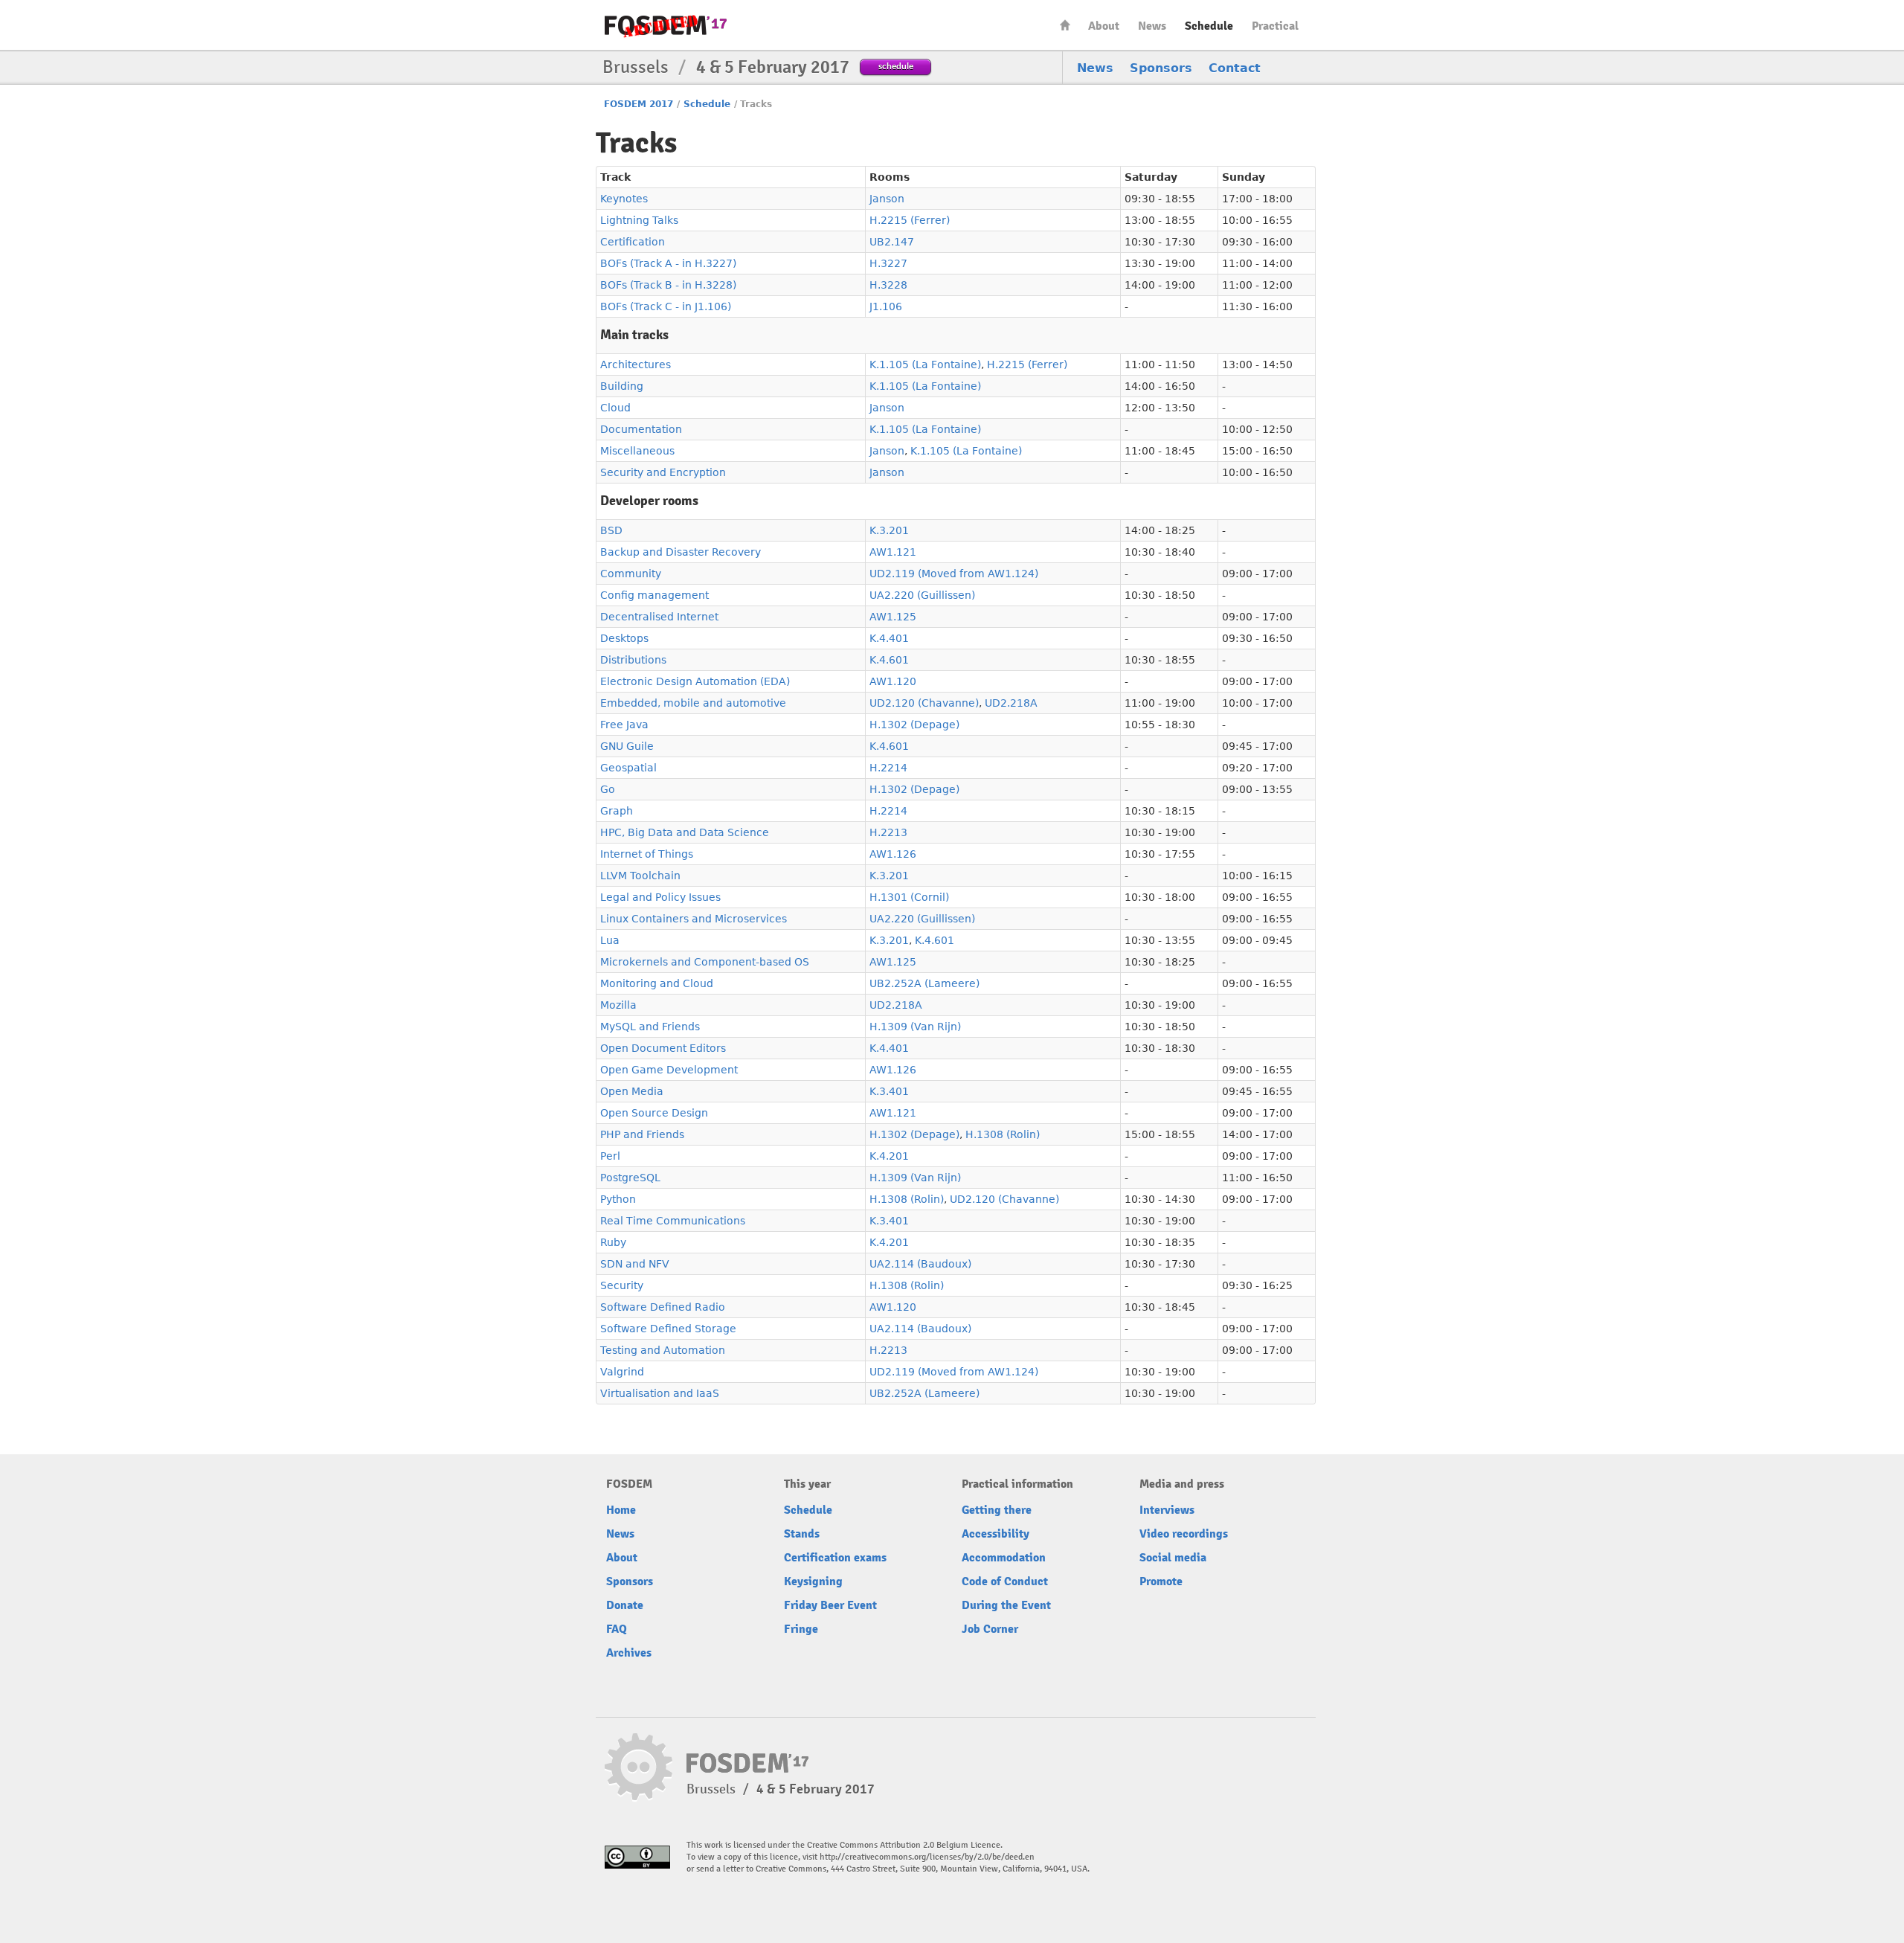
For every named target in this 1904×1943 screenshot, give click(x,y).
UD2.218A (1011, 703)
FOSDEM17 (666, 26)
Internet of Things (647, 854)
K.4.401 (889, 638)
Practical (1275, 26)
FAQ (617, 1629)
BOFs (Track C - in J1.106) (666, 306)
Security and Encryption (663, 472)
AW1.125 (893, 617)
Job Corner (990, 1629)
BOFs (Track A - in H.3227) (668, 263)
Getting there (997, 1510)
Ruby (613, 1242)
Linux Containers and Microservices (694, 919)
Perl (610, 1156)
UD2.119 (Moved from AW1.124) (954, 574)
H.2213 (888, 832)
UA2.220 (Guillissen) (922, 595)
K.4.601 (889, 660)
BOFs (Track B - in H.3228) (668, 285)
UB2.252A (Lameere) (924, 983)
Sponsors (1161, 68)
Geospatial (628, 768)
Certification (633, 242)
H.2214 (888, 768)
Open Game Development (669, 1070)
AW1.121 (893, 552)
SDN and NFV (635, 1264)
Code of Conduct (1005, 1581)
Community (631, 574)
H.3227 (888, 263)
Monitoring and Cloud (657, 983)
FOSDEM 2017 (639, 104)
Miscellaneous (637, 451)
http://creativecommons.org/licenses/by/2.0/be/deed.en (927, 1857)
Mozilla (618, 1005)
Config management (654, 595)
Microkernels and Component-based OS (705, 962)
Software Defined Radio (663, 1307)
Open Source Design (654, 1113)
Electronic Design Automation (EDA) (695, 681)
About (1104, 26)
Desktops (624, 638)
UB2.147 (892, 242)
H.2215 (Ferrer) (910, 220)
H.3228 (888, 285)
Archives (629, 1653)
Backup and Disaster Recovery (681, 552)
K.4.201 (889, 1156)
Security (622, 1285)
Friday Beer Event (830, 1605)
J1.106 (886, 306)
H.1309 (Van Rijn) (915, 1027)
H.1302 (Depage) (914, 725)
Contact (1235, 68)
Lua (610, 940)
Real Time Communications (673, 1221)
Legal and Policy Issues (660, 897)
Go (608, 789)
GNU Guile (627, 746)
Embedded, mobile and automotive (693, 703)
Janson (887, 199)
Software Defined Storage (668, 1329)
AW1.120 (893, 681)
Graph (617, 811)
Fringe (801, 1629)
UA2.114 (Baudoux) (920, 1264)
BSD (611, 530)
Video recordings (1184, 1534)
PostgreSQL (630, 1178)
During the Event (1006, 1605)
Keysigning (813, 1581)
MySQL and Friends (650, 1027)
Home (1065, 25)
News (1152, 26)
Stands (802, 1534)
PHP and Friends (642, 1134)
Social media (1173, 1558)
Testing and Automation (663, 1350)
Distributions (633, 660)
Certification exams (835, 1558)
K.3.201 (889, 530)
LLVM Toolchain (640, 876)
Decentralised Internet (659, 617)
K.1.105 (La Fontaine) (925, 364)
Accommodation (1004, 1558)
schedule (896, 66)
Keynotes (624, 199)
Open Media (632, 1091)
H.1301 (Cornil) (909, 897)
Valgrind (622, 1372)
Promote (1161, 1581)
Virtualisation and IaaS (660, 1393)
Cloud (615, 408)
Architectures (636, 364)
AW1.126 (893, 854)
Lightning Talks (639, 220)
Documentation (641, 429)
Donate (625, 1605)
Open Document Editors (663, 1048)
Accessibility (996, 1534)
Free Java (624, 725)
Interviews (1167, 1510)
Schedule (1209, 26)
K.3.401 (889, 1091)
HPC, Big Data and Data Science (685, 832)
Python (618, 1199)
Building (622, 386)
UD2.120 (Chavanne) (924, 703)
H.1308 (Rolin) (1003, 1134)
